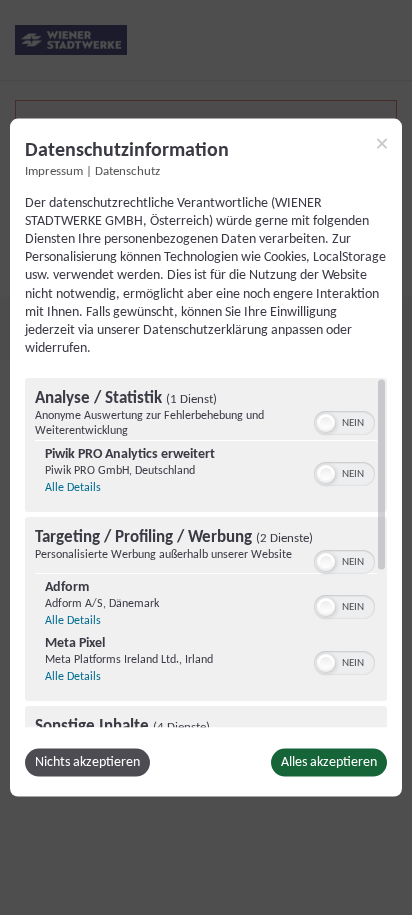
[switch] (344, 421)
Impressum (54, 171)
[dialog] (206, 457)
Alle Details (73, 488)
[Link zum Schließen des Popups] (382, 143)
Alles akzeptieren (329, 762)
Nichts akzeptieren (87, 762)
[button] (326, 423)
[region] (206, 553)
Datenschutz (127, 171)
